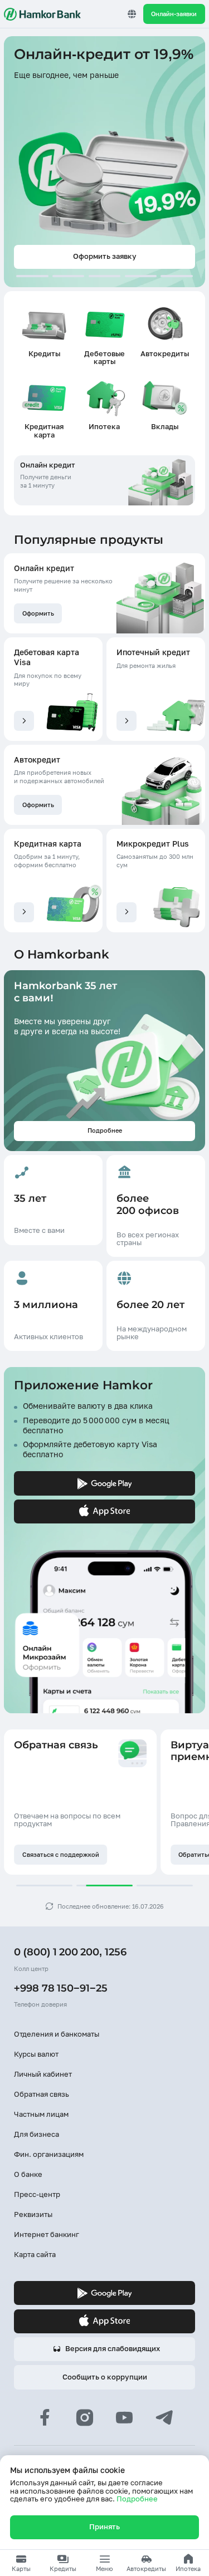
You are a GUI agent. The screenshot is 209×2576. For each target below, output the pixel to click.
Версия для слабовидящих (113, 2349)
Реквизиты (33, 2214)
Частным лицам (41, 2114)
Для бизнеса (37, 2134)
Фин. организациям (49, 2154)
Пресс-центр (37, 2194)
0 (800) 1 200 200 (57, 1952)
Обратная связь (42, 2094)
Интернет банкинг (47, 2235)
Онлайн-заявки (174, 14)
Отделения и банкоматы (57, 2034)
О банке (28, 2174)
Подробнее (137, 2499)
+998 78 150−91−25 (61, 1988)
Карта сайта (35, 2255)
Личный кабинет (43, 2074)
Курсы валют (36, 2054)
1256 (116, 1952)
